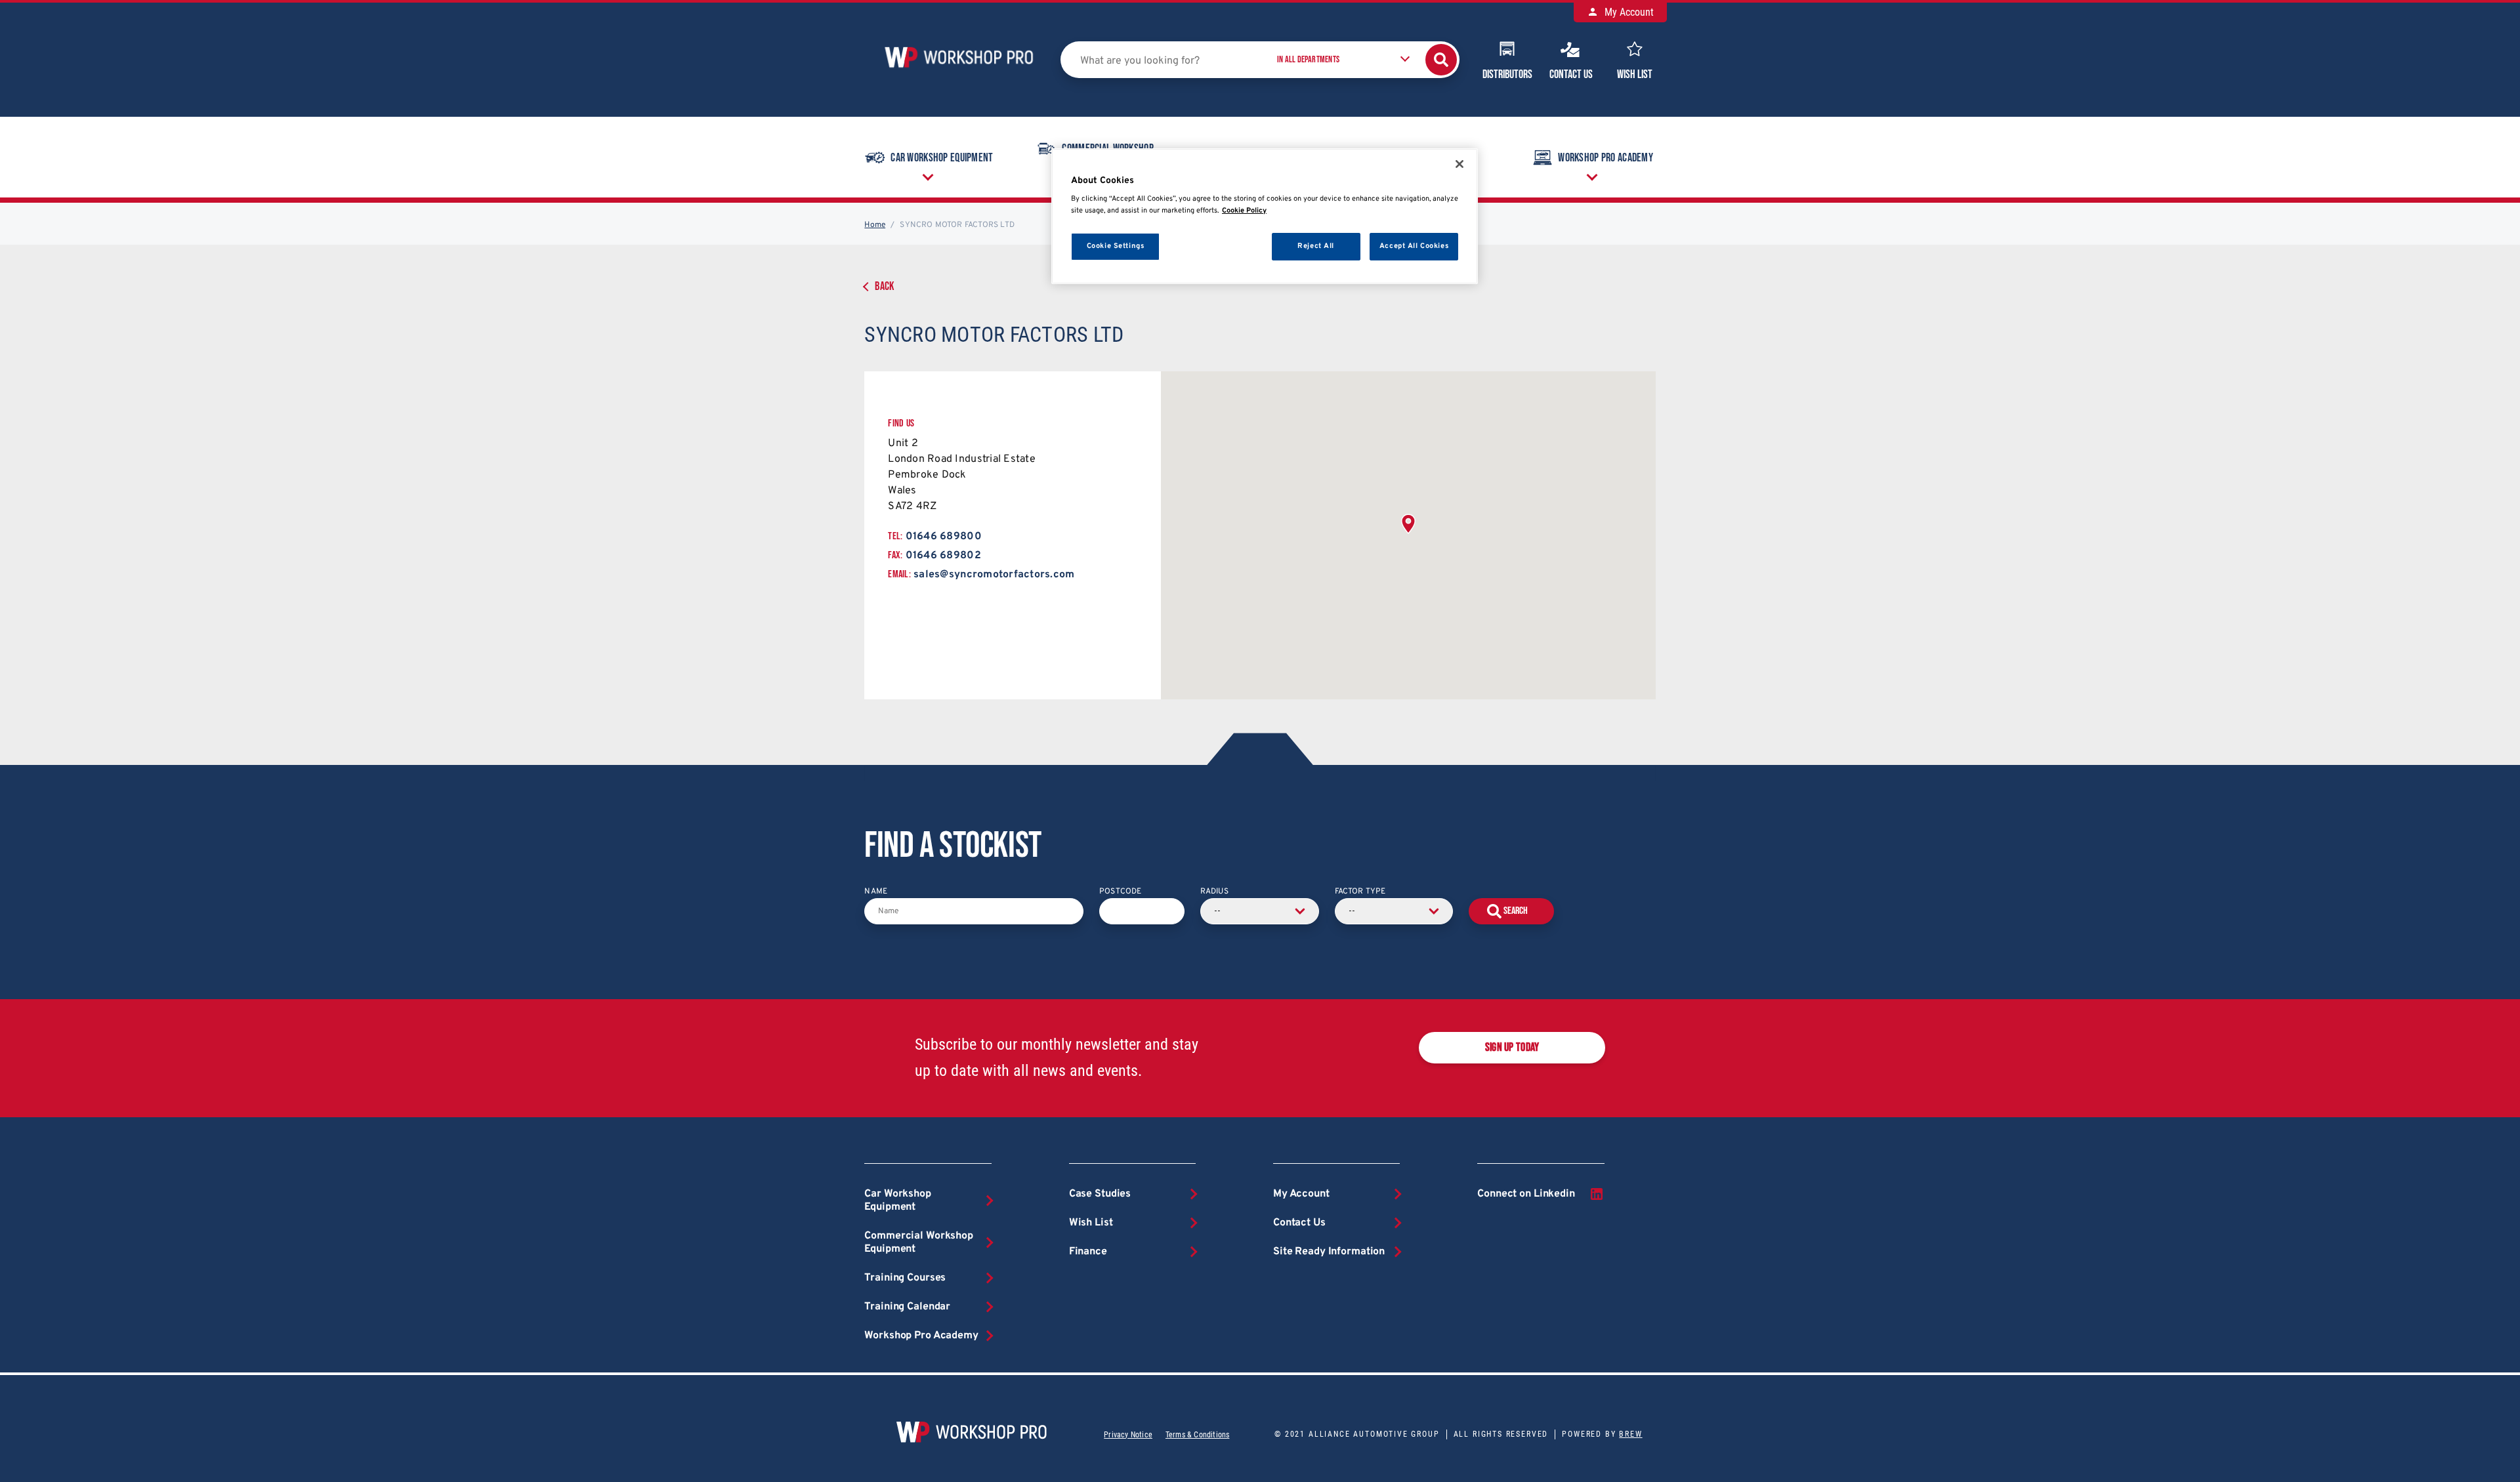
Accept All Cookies (1414, 246)
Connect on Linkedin (1526, 1194)
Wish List (1635, 74)
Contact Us (1571, 74)
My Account (1628, 12)
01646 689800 (944, 537)
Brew (1630, 1434)
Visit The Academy (2210, 281)
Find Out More (2383, 275)
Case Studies (1100, 1194)
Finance (1088, 1252)
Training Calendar (907, 1307)
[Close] (1459, 164)
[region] (1265, 216)
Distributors (1507, 74)
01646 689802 (943, 556)
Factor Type (1360, 892)
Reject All (1316, 246)
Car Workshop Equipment (942, 158)
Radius (1214, 892)
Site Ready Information (1329, 1252)
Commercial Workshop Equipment (919, 1243)
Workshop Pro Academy (1606, 158)
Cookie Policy (1244, 211)
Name (876, 892)
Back (884, 286)
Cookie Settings (1116, 246)
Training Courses (905, 1278)
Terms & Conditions (1197, 1435)
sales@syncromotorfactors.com (994, 575)
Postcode (1120, 892)
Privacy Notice (1128, 1435)
